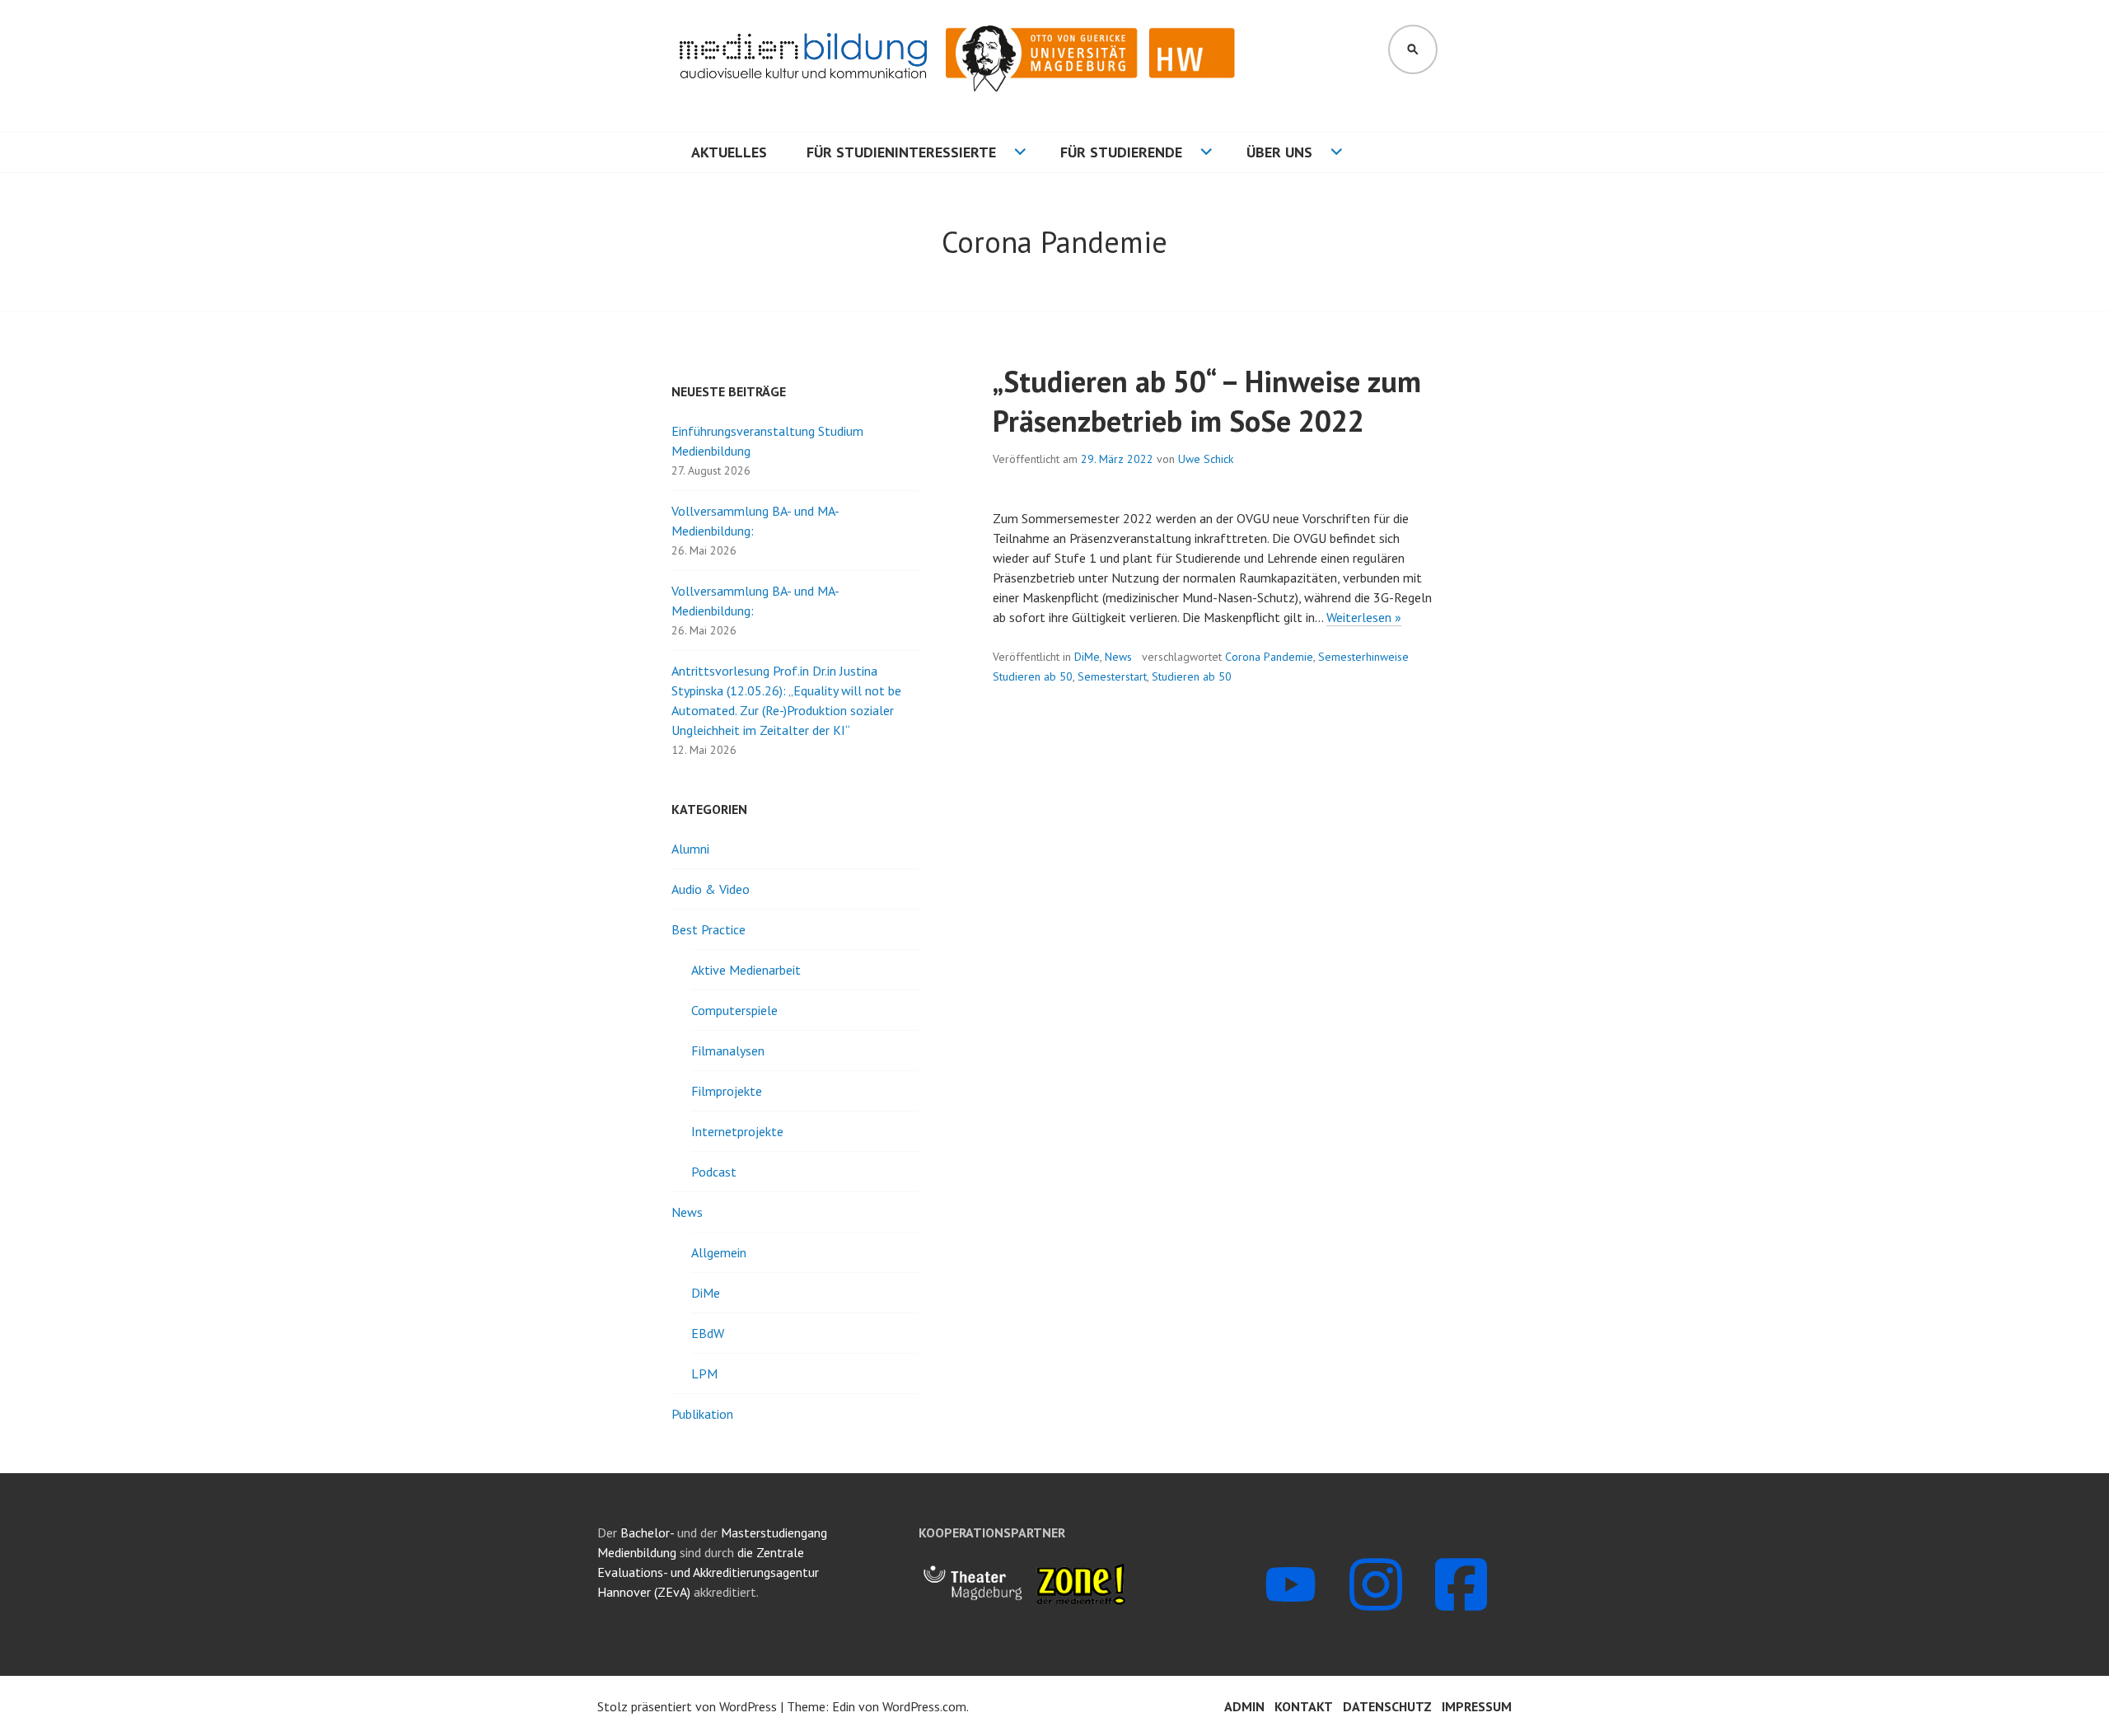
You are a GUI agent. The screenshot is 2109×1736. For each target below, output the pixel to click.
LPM (704, 1373)
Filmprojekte (727, 1091)
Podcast (714, 1172)
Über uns (1279, 152)
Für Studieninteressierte (901, 152)
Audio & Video (711, 889)
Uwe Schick (1206, 459)
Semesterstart (1112, 676)
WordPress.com (924, 1706)
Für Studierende (1121, 152)
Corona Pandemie (1269, 657)
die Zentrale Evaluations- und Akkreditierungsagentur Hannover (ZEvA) (708, 1572)
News (1118, 657)
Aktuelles (729, 152)
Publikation (702, 1414)
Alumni (690, 849)
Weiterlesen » (1364, 618)
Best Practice (708, 929)
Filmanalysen (728, 1050)
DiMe (1087, 657)
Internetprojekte (737, 1131)
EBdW (708, 1333)
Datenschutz (1387, 1706)
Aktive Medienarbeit (746, 970)
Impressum (1477, 1706)
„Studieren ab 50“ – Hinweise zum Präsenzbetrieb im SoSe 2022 (1207, 401)
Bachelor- (647, 1532)
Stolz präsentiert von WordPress (687, 1706)
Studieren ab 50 (1192, 676)
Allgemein (719, 1252)
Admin (1244, 1706)
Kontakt (1304, 1706)
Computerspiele (734, 1010)
